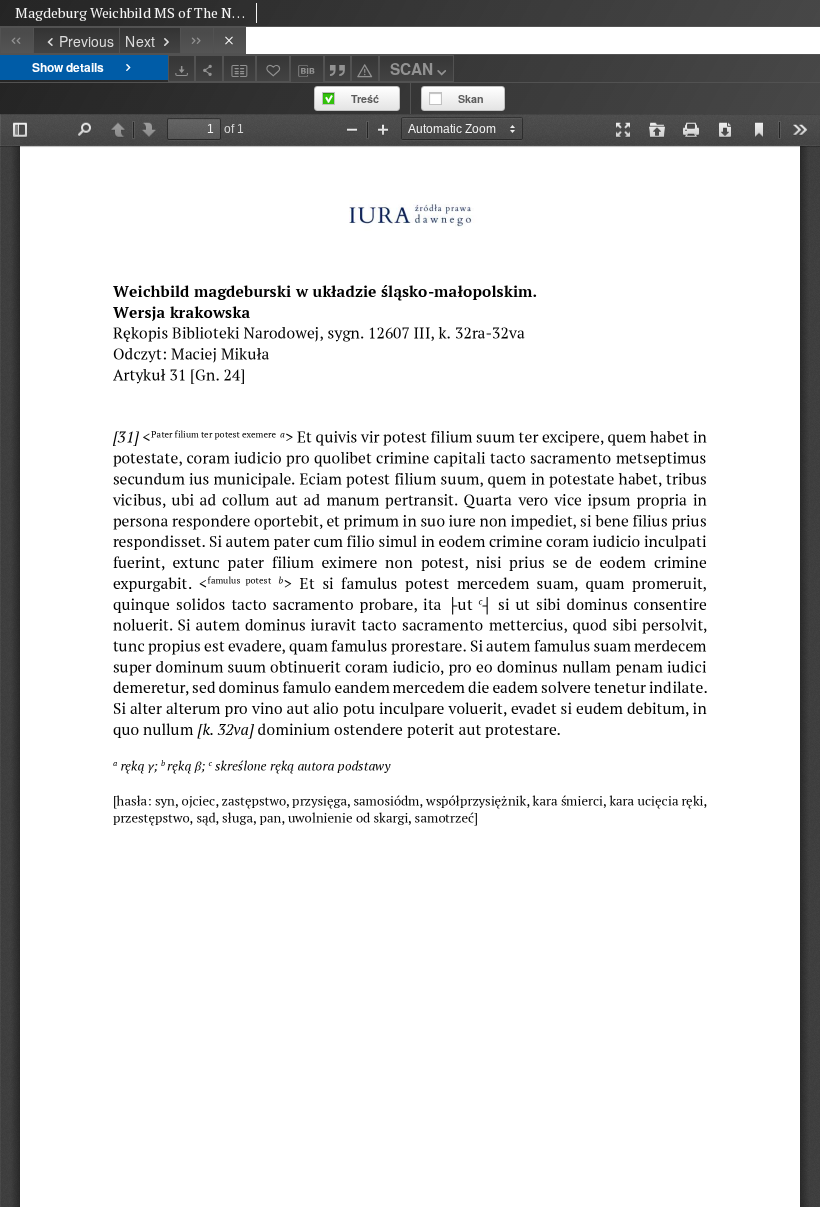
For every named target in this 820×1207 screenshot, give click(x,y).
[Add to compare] (240, 68)
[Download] (182, 68)
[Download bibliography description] (307, 69)
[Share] (209, 68)
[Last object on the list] (196, 40)
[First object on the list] (16, 40)
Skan (471, 98)
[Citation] (338, 68)
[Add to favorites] (273, 68)
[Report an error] (365, 68)
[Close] (229, 40)
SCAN (411, 69)
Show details (68, 67)
